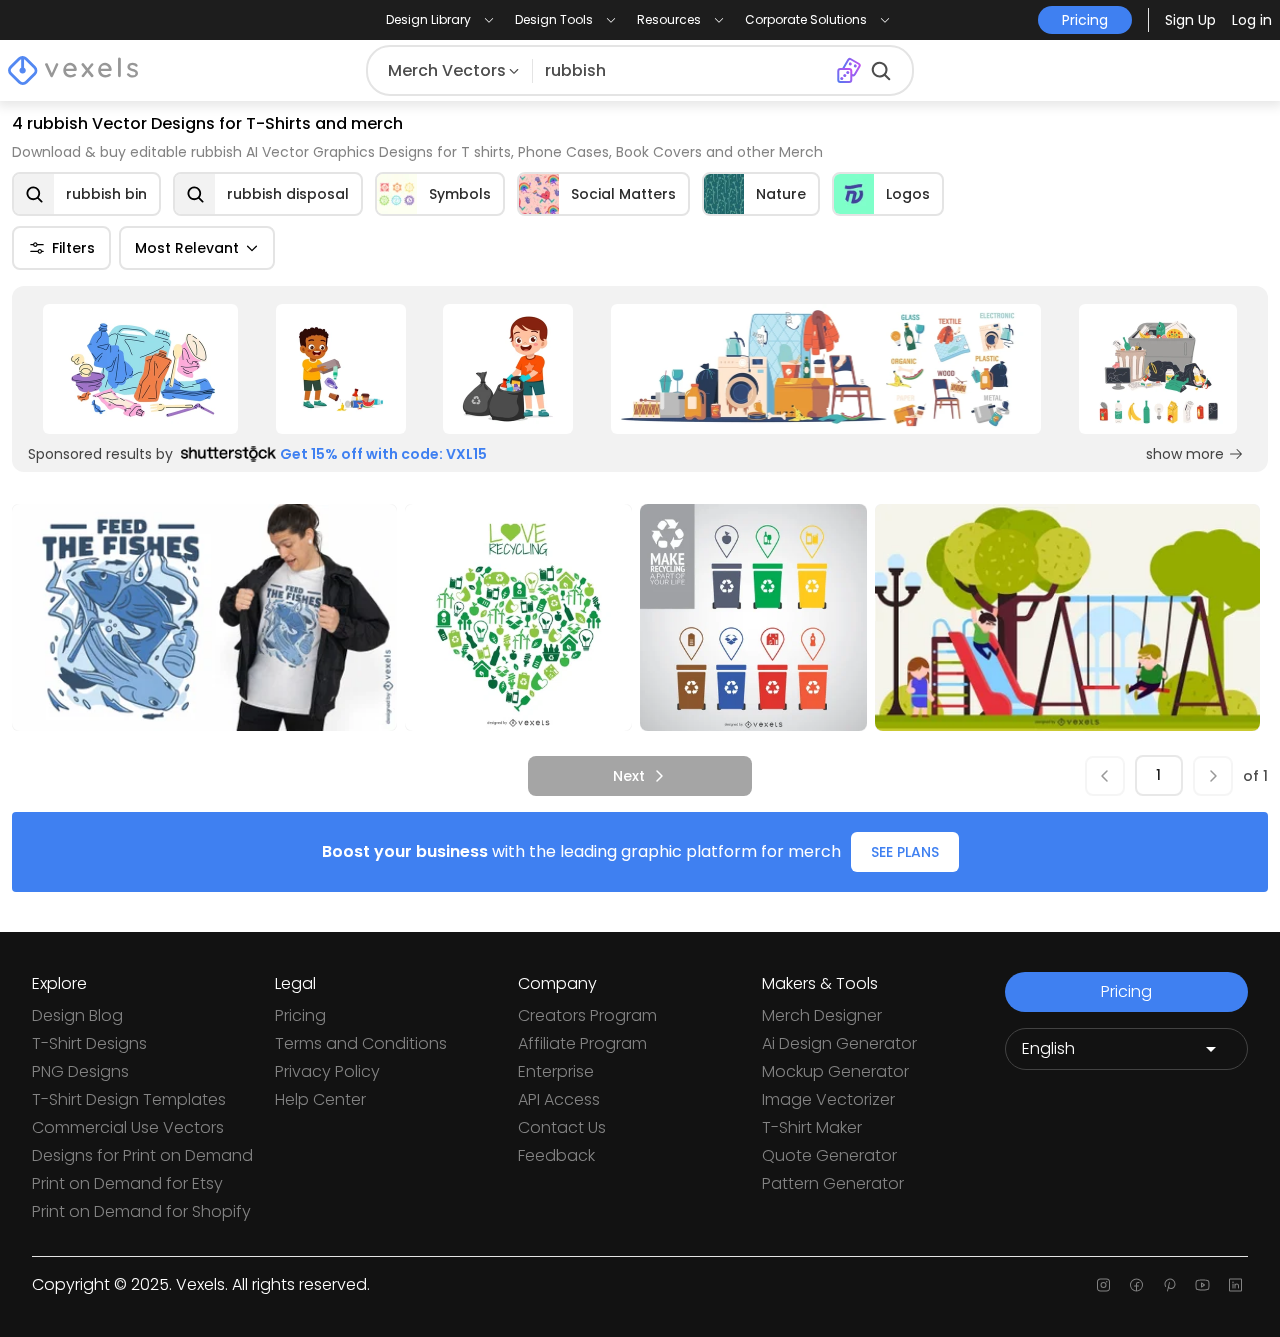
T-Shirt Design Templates (129, 1099)
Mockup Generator (835, 1071)
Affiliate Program (582, 1043)
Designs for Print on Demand (142, 1155)
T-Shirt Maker (812, 1127)
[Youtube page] (1202, 1285)
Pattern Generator (833, 1183)
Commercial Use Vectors (128, 1127)
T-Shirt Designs (89, 1043)
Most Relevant (187, 248)
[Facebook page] (1136, 1285)
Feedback (556, 1155)
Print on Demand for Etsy (127, 1183)
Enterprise (556, 1071)
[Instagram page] (1103, 1285)
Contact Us (562, 1127)
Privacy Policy (327, 1071)
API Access (559, 1099)
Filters (73, 248)
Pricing (300, 1015)
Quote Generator (829, 1155)
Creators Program (587, 1015)
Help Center (320, 1099)
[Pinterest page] (1169, 1285)
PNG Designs (80, 1071)
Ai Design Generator (839, 1043)
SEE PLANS (905, 852)
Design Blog (77, 1015)
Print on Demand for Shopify (141, 1211)
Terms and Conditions (361, 1043)
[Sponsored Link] (140, 369)
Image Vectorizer (828, 1099)
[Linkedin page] (1235, 1285)
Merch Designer (822, 1015)
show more (1185, 454)
